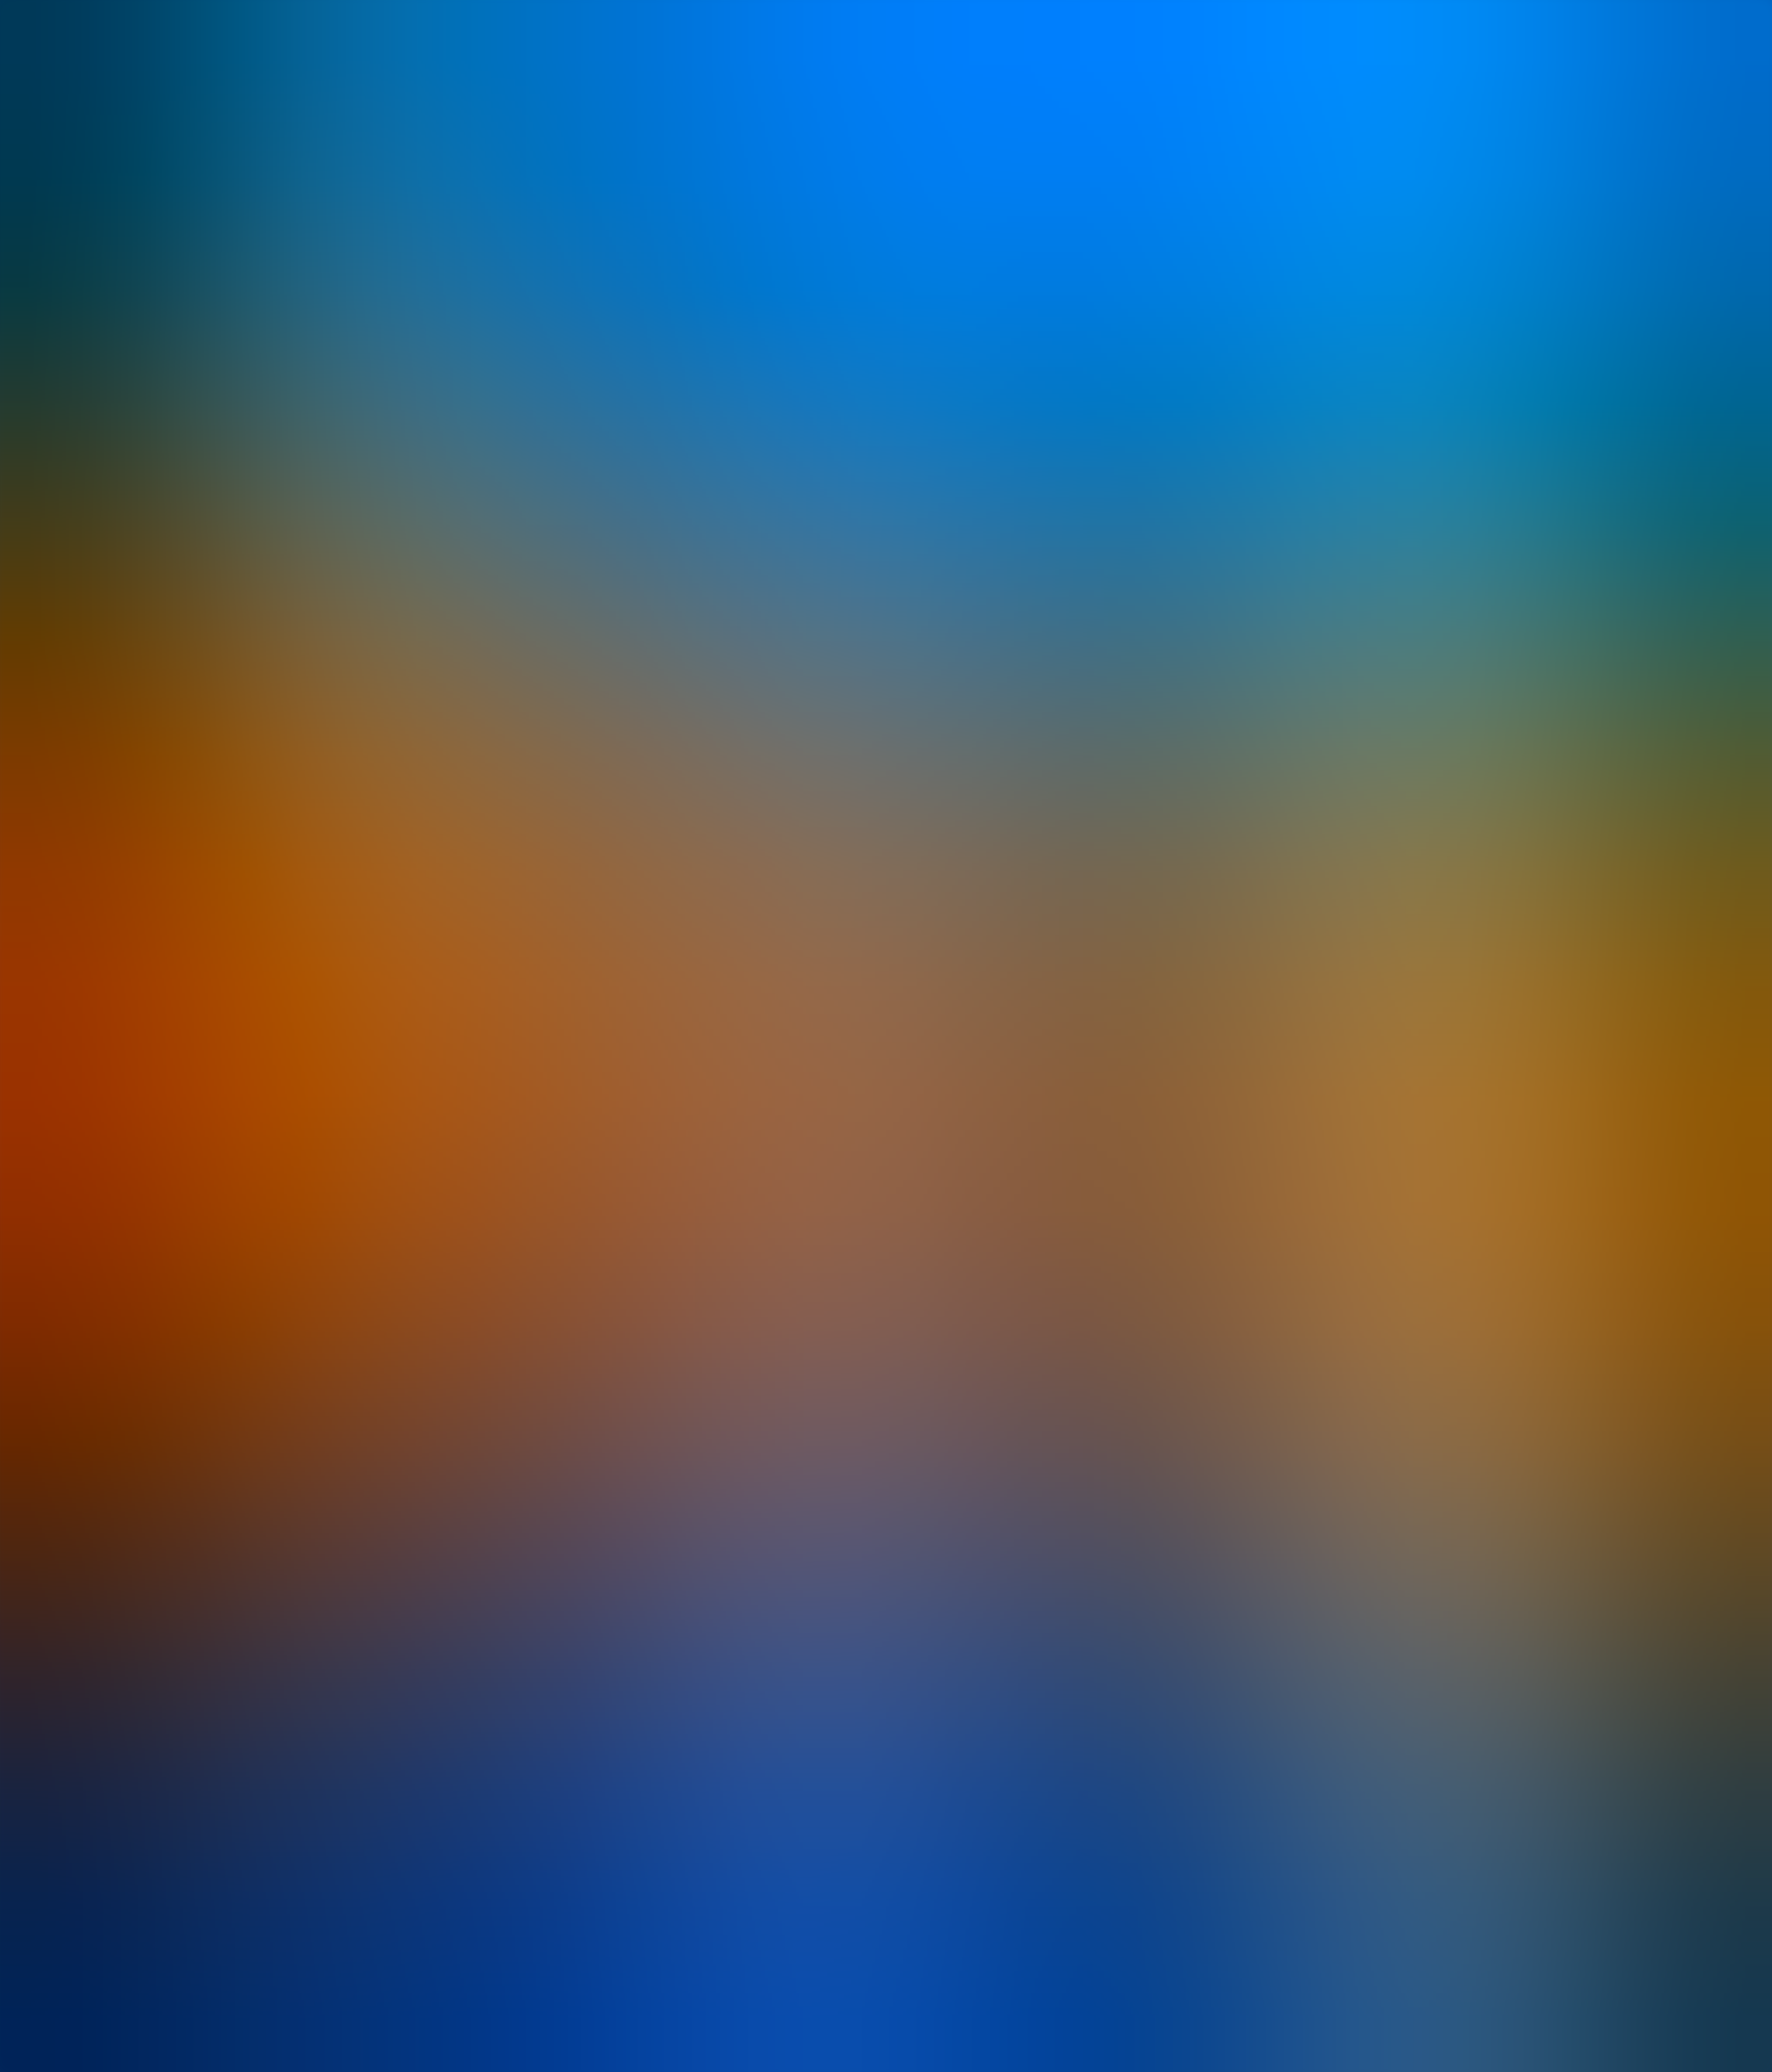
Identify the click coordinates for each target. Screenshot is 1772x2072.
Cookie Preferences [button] (51, 1313)
